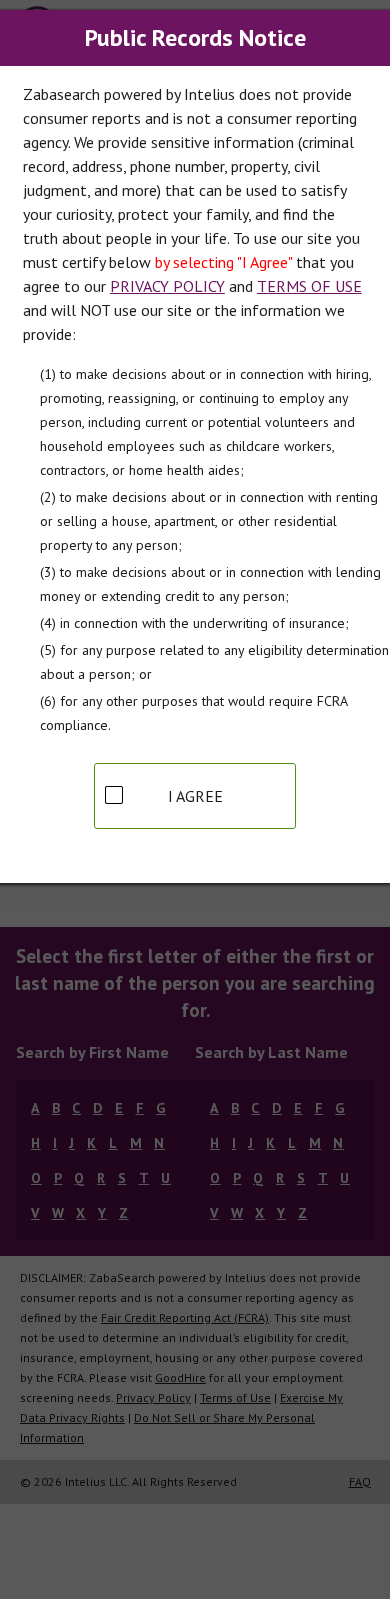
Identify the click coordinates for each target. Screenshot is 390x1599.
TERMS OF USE (309, 286)
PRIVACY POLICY (167, 286)
